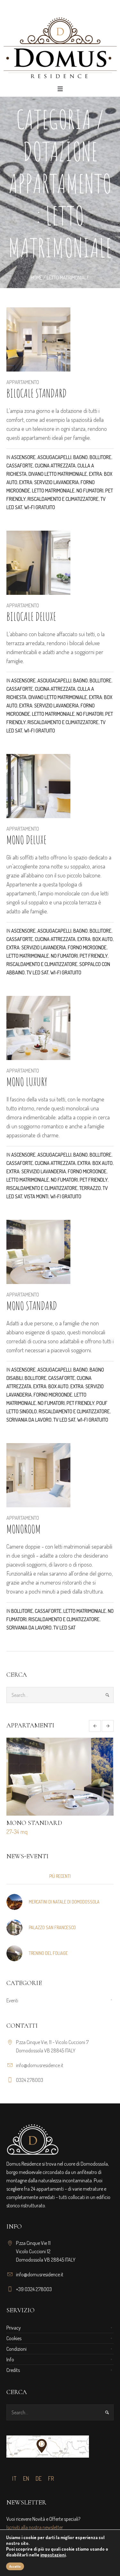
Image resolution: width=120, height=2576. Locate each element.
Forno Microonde (87, 947)
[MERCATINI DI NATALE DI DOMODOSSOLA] (14, 1901)
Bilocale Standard (36, 393)
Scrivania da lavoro (29, 1420)
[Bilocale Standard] (38, 339)
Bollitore (100, 457)
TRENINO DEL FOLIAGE (48, 1953)
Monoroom (24, 1529)
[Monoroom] (38, 1475)
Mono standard (32, 1305)
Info (10, 2359)
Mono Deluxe (26, 840)
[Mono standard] (38, 1252)
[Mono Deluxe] (38, 786)
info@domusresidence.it (40, 2065)
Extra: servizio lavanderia (49, 482)
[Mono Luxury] (38, 1028)
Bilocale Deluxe (31, 616)
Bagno (80, 457)
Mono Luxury (27, 1082)
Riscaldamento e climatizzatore (63, 499)
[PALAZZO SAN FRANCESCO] (14, 1927)
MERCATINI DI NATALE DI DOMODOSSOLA (64, 1902)
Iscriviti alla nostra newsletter (35, 2527)
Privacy (14, 2328)
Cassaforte (20, 466)
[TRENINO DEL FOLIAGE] (14, 1952)
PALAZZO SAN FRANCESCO (52, 1927)
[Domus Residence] (60, 48)
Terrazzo (90, 1188)
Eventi (12, 2000)
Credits (13, 2370)
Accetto (15, 2566)
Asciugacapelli (54, 457)
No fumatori (90, 491)
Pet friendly (94, 956)
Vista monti (36, 1196)
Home (36, 278)
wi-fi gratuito (40, 507)
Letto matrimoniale (53, 491)
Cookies (14, 2338)
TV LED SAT (37, 972)
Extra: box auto (95, 939)
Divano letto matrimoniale (58, 474)
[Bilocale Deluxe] (38, 563)
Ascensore (23, 457)
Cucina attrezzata (55, 466)
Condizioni (16, 2349)
